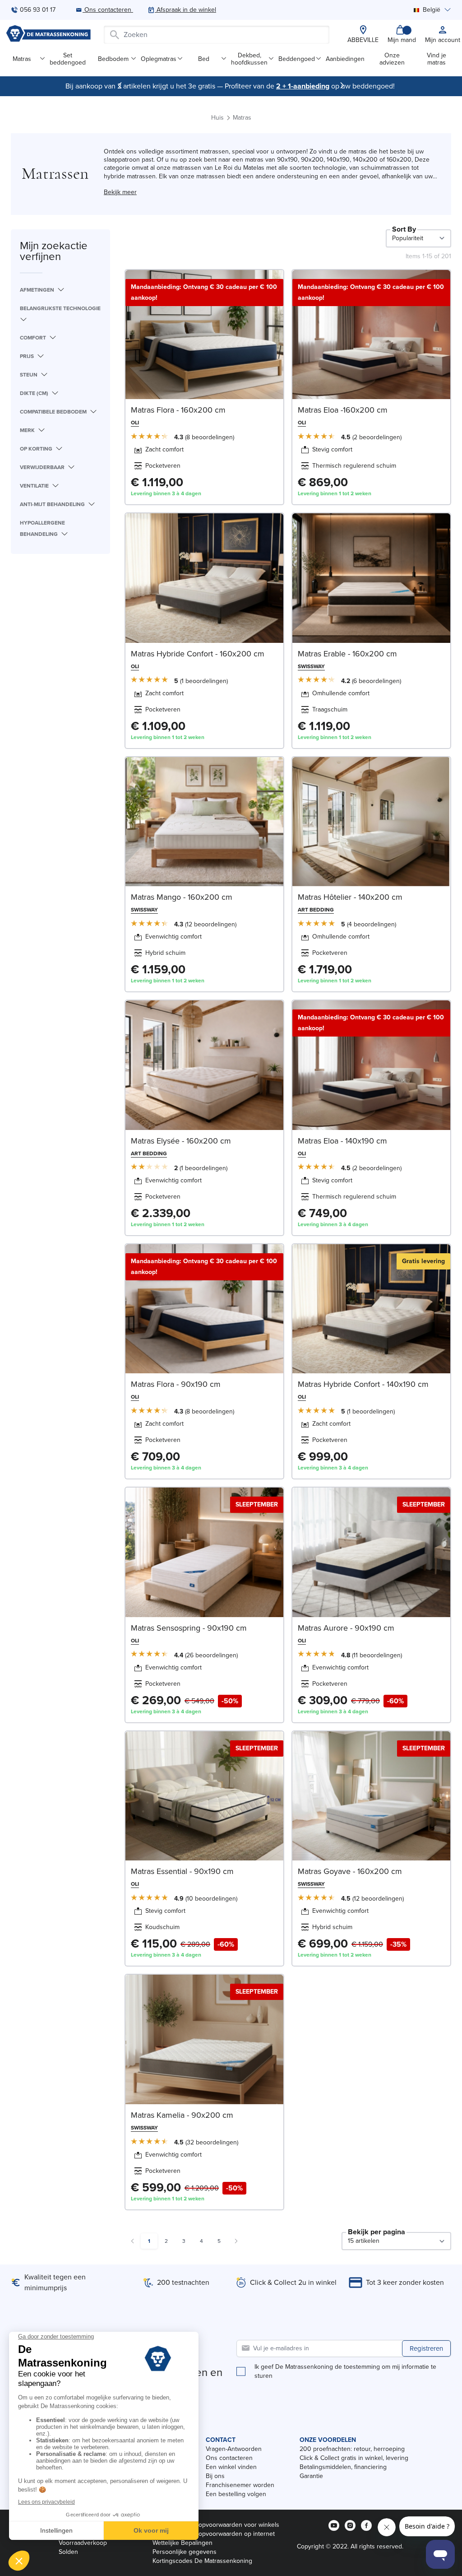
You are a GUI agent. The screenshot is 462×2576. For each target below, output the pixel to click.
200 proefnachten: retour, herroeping (352, 2449)
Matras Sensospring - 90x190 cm (189, 1628)
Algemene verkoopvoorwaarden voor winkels (216, 2525)
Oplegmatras (159, 59)
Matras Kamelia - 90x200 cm (182, 2115)
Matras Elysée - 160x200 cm (181, 1141)
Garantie (311, 2476)
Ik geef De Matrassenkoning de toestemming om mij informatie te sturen (345, 2371)
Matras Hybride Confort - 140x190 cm (363, 1384)
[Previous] (120, 85)
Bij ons (215, 2476)
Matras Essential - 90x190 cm (182, 1871)
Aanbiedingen (345, 59)
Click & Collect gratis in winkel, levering (354, 2458)
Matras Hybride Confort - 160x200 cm (198, 654)
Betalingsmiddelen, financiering (343, 2467)
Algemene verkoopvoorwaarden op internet (214, 2534)
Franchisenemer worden (240, 2485)
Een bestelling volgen (236, 2494)
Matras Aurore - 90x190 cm (346, 1628)
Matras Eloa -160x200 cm (343, 410)
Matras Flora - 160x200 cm (178, 410)
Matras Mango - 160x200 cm (182, 897)
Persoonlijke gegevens (185, 2552)
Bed (204, 59)
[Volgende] (342, 85)
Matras (22, 59)
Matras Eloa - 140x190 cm (342, 1141)
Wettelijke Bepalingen (182, 2543)
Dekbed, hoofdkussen (249, 59)
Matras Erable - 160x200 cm (347, 654)
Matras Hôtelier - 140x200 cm (350, 897)
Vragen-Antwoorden (234, 2449)
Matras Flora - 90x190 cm (176, 1384)
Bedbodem (113, 59)
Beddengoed (297, 59)
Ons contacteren (229, 2458)
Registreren (426, 2348)
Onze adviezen (392, 59)
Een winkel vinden (231, 2467)
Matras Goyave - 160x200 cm (350, 1871)
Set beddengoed (68, 59)
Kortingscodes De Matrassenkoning (202, 2561)
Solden (68, 2552)
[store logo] (48, 35)
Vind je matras (437, 59)
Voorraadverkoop (83, 2543)
